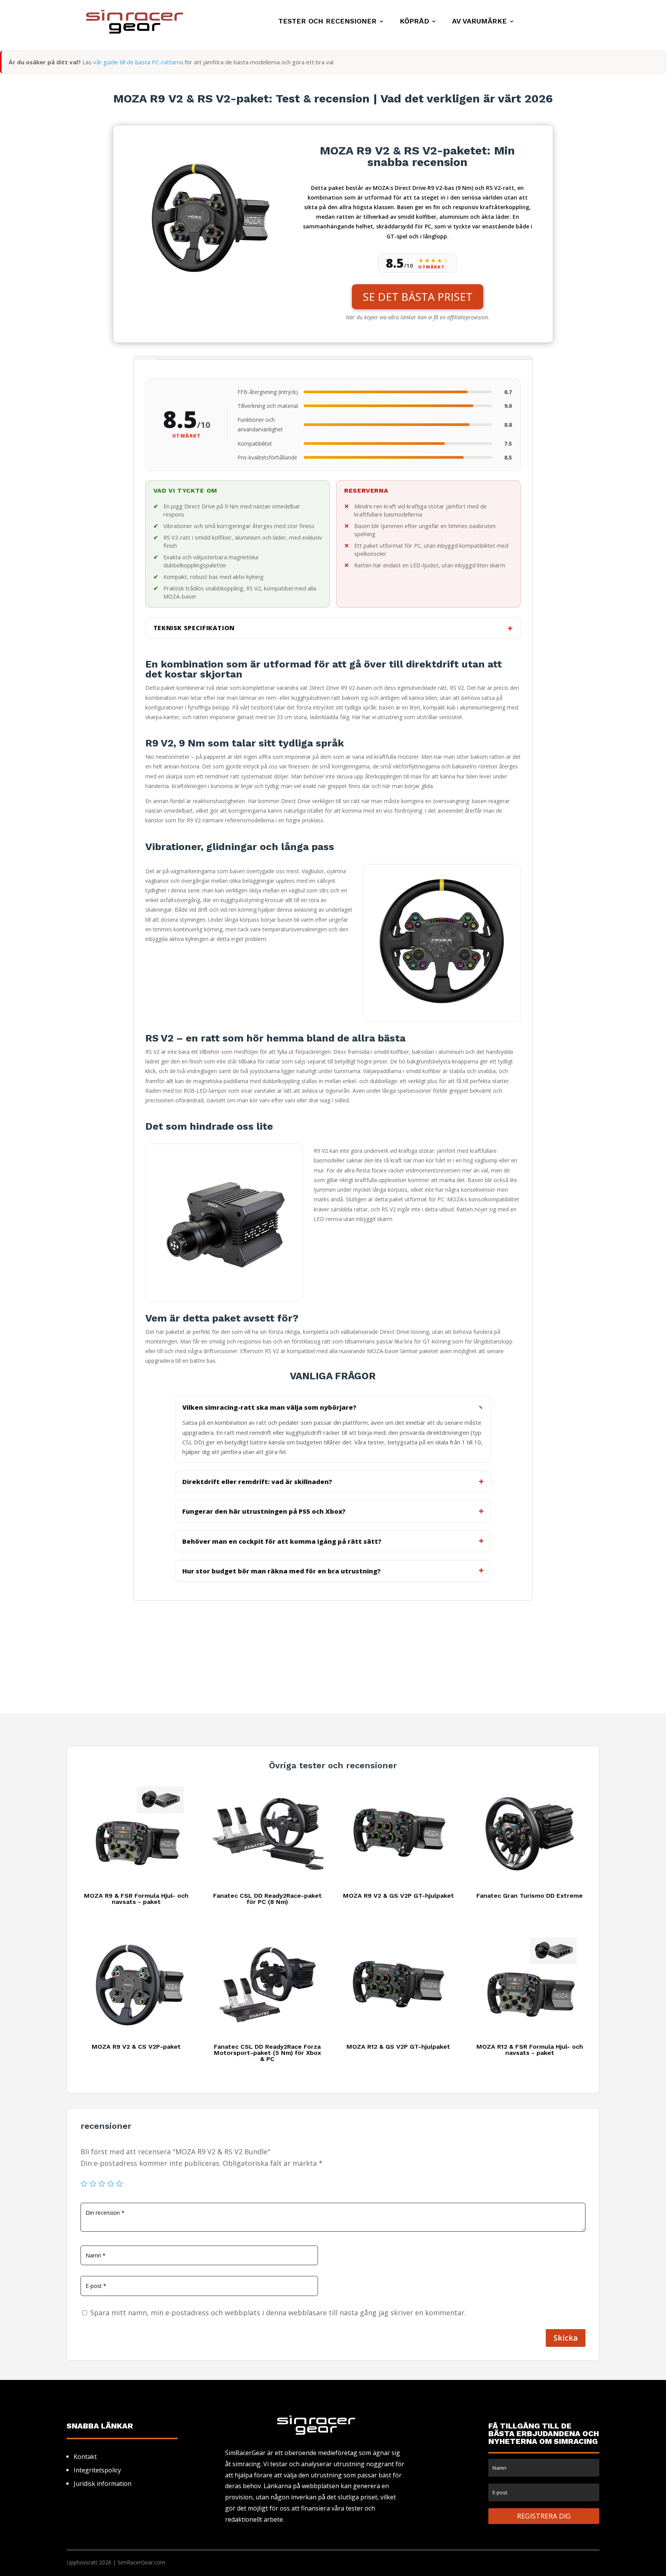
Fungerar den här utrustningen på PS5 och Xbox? (264, 1511)
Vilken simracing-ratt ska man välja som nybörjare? (269, 1407)
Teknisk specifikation (194, 628)
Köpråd (414, 22)
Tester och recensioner (327, 22)
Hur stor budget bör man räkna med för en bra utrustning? (282, 1571)
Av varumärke (479, 22)
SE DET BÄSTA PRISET (418, 297)
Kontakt (85, 2457)
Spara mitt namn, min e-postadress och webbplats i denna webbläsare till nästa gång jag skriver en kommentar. (278, 2313)
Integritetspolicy (97, 2470)
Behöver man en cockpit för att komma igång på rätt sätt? (282, 1541)
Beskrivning (145, 358)
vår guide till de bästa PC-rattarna (138, 62)
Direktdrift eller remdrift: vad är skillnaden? (257, 1482)
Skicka (566, 2338)
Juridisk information (103, 2484)
